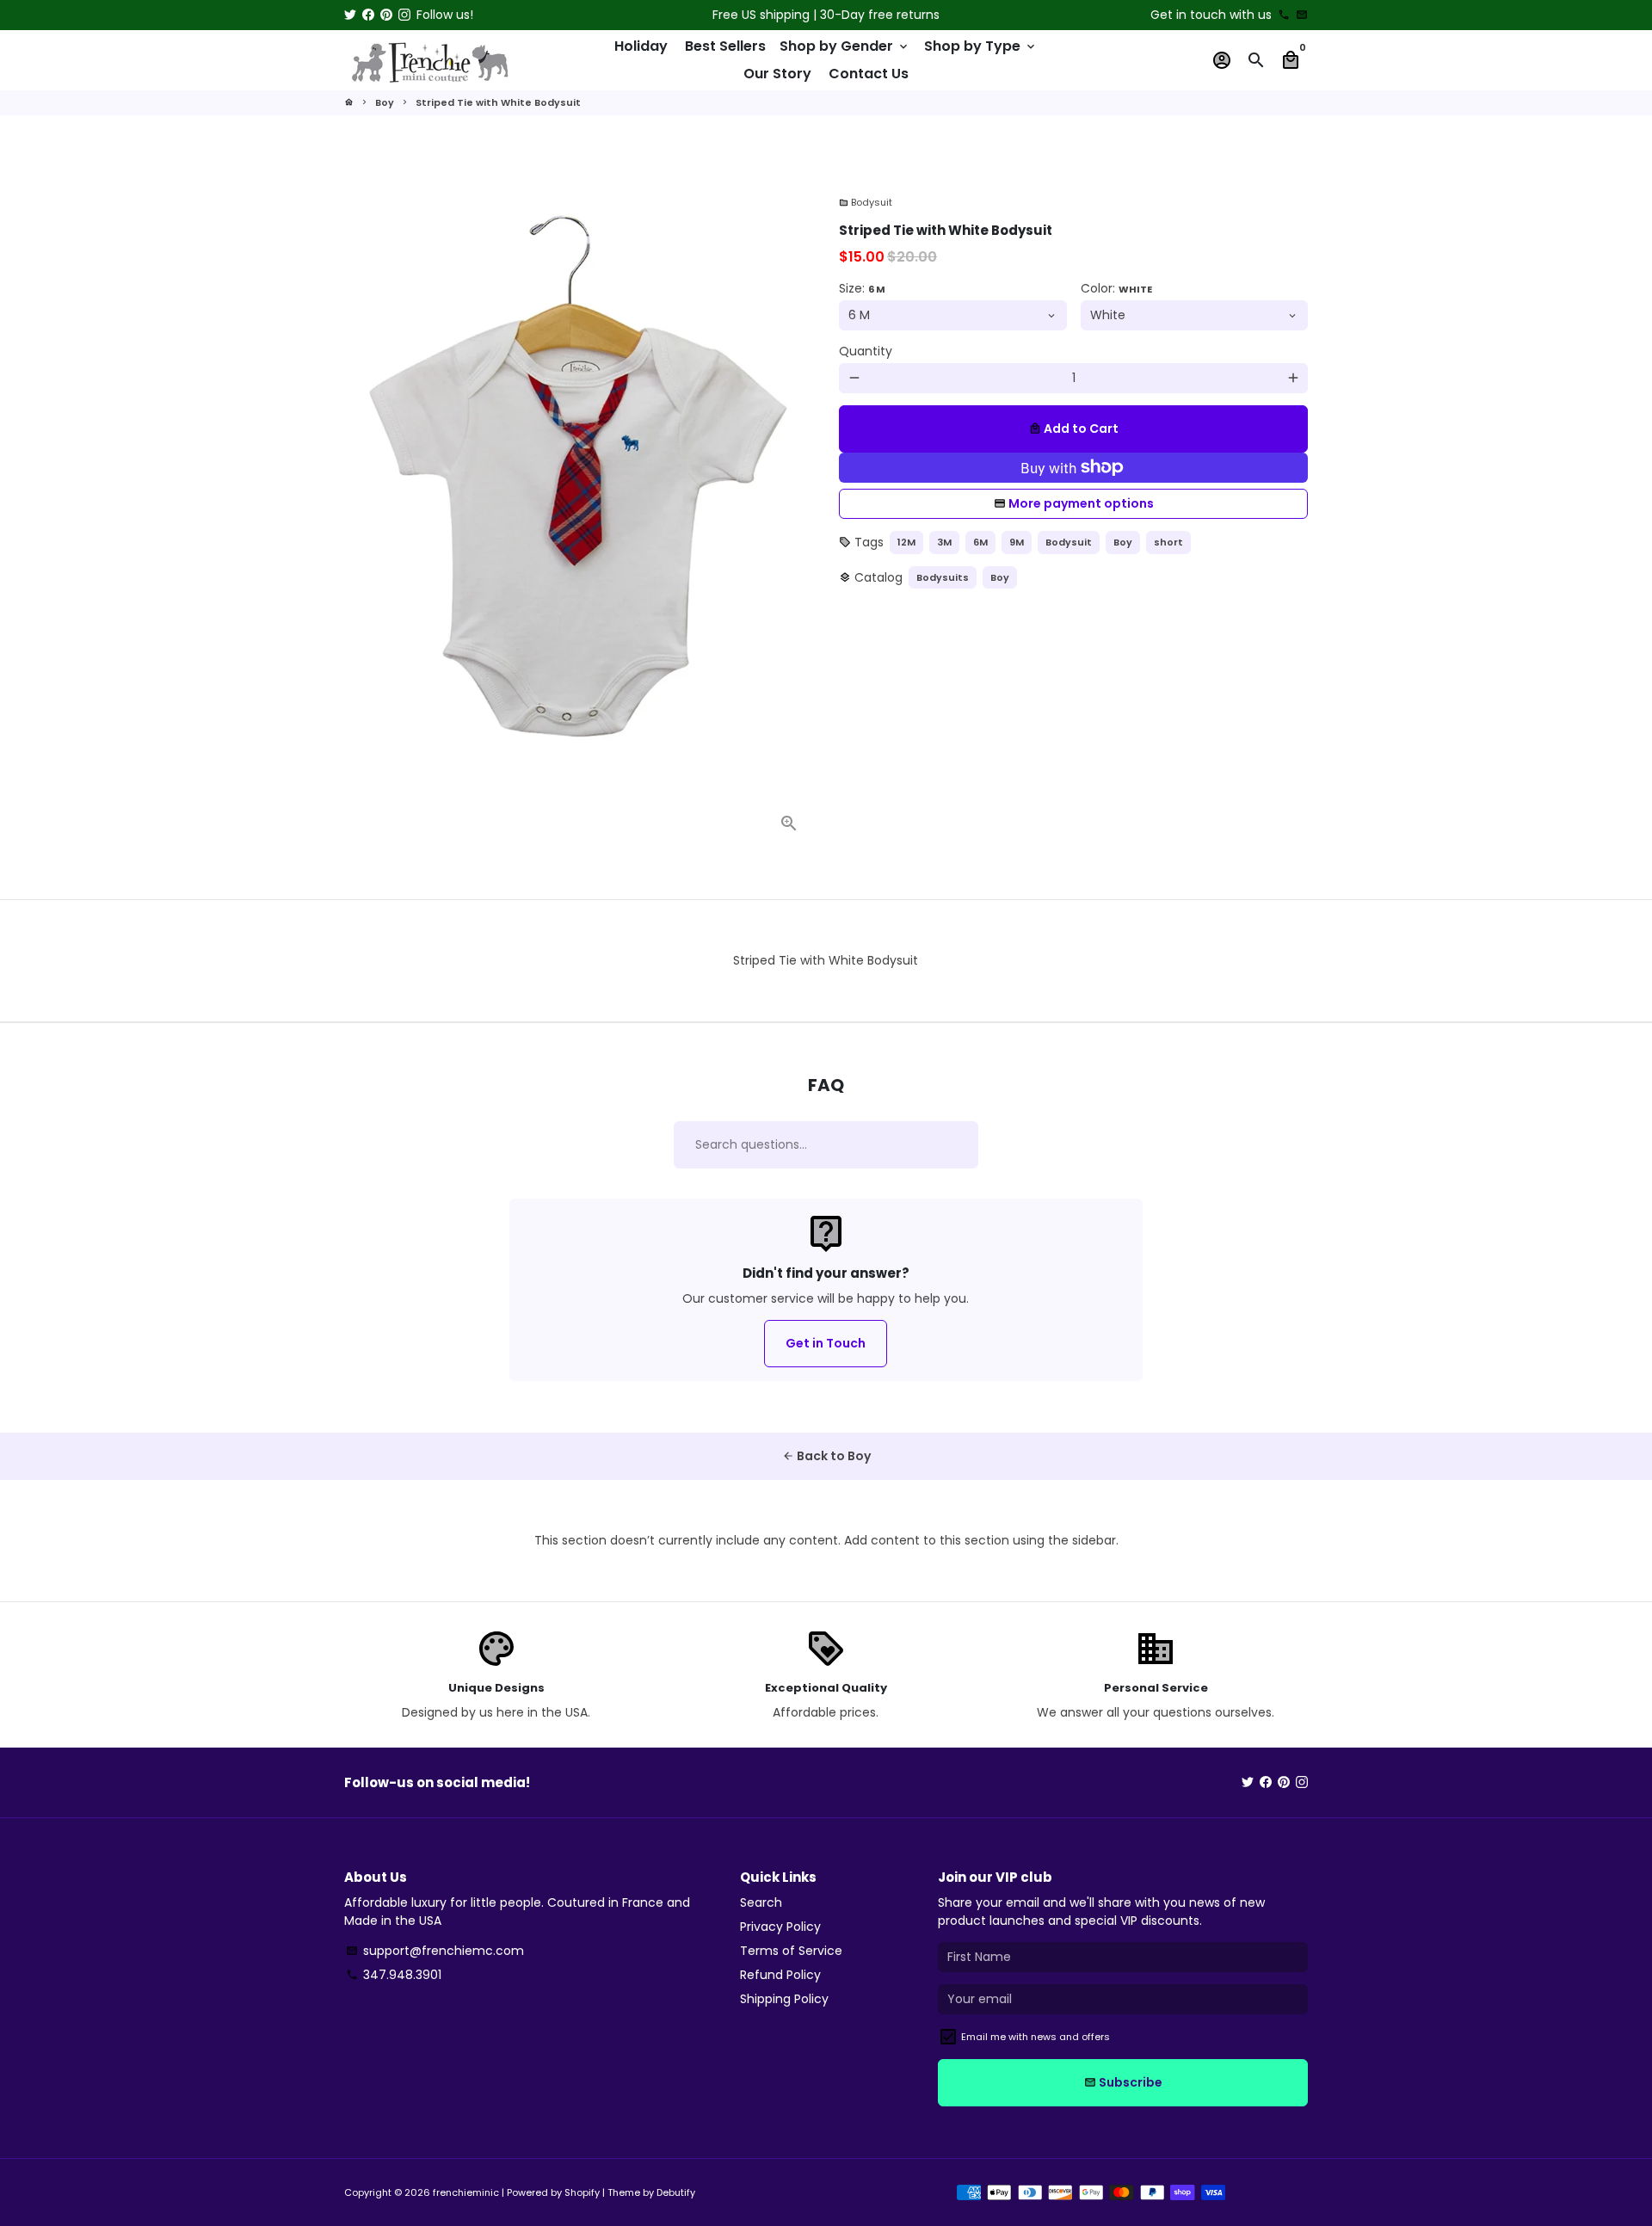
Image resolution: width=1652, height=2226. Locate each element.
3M (944, 542)
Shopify (582, 2192)
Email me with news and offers (1036, 2037)
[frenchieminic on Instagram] (404, 15)
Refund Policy (780, 1975)
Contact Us (869, 74)
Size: (862, 288)
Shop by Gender (845, 46)
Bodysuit (866, 202)
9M (1017, 542)
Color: (1116, 288)
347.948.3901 (394, 1975)
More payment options (1081, 503)
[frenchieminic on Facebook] (368, 15)
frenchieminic (466, 2192)
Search (761, 1902)
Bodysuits (943, 577)
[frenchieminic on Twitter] (350, 15)
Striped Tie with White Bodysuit (498, 102)
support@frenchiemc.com (435, 1951)
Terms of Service (791, 1951)
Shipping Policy (784, 1999)
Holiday (641, 46)
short (1168, 542)
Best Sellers (725, 46)
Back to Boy (826, 1456)
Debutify (676, 2192)
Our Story (777, 74)
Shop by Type (981, 46)
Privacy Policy (780, 1927)
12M (906, 542)
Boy (385, 102)
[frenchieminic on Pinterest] (386, 15)
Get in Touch (826, 1343)
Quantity (866, 351)
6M (980, 542)
